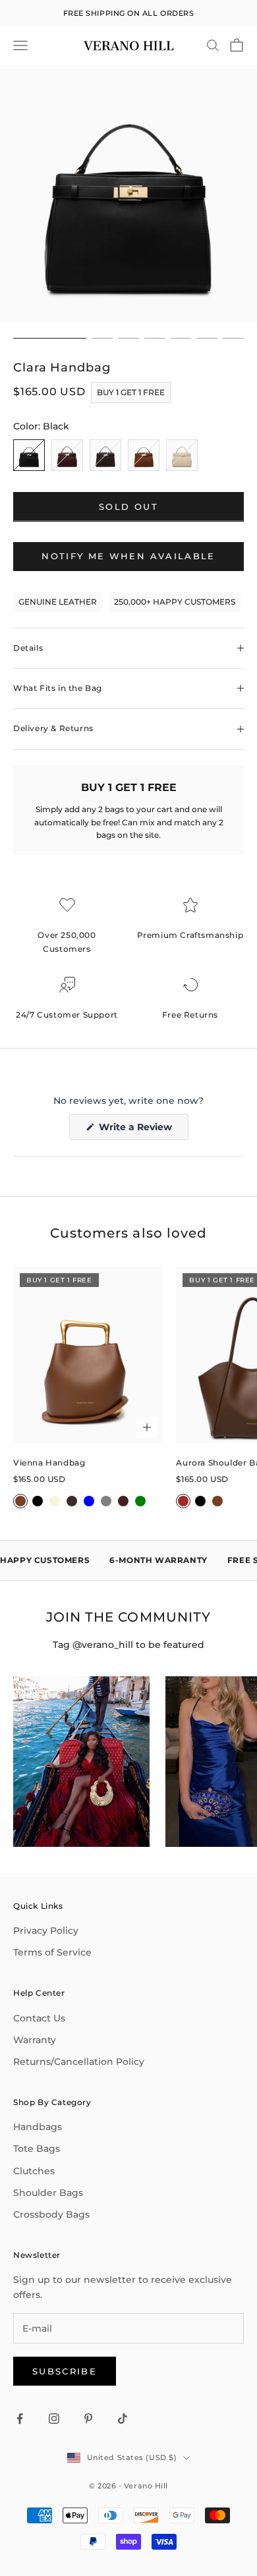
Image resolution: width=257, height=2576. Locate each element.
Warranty (35, 2040)
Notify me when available (128, 556)
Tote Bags (37, 2149)
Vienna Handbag (49, 1463)
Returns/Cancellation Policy (79, 2062)
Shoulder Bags (48, 2193)
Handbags (38, 2127)
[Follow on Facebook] (20, 2419)
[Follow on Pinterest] (88, 2419)
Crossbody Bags (51, 2214)
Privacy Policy (46, 1931)
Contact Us (39, 2018)
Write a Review (142, 1130)
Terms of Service (52, 1952)
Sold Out (128, 507)
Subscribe (65, 2371)
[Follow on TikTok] (123, 2419)
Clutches (34, 2171)
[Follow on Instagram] (54, 2419)
